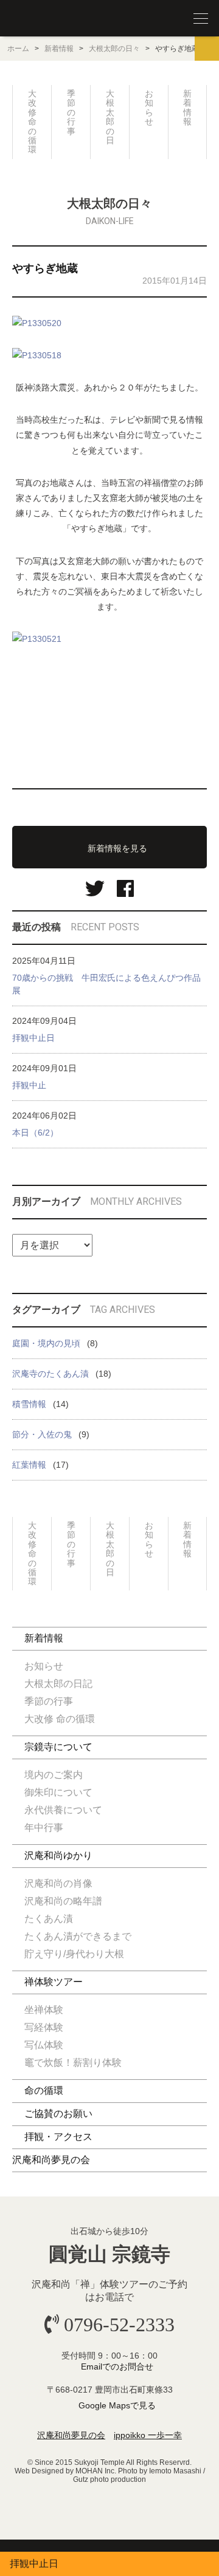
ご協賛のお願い (58, 2114)
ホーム (18, 49)
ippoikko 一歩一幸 (148, 2435)
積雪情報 (29, 1404)
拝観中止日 (33, 1038)
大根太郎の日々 (114, 49)
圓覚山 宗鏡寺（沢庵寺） (36, 19)
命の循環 (44, 2090)
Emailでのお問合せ (117, 2366)
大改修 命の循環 (32, 121)
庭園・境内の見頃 (46, 1343)
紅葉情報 (29, 1465)
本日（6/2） (35, 1133)
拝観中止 (29, 1085)
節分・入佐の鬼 (42, 1434)
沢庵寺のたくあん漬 (50, 1374)
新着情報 (59, 49)
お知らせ (149, 107)
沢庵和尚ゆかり (58, 1855)
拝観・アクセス (58, 2137)
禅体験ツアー (54, 1982)
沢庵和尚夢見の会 (51, 2160)
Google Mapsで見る (117, 2405)
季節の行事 (71, 112)
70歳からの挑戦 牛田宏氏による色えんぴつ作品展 (106, 984)
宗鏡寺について (58, 1747)
